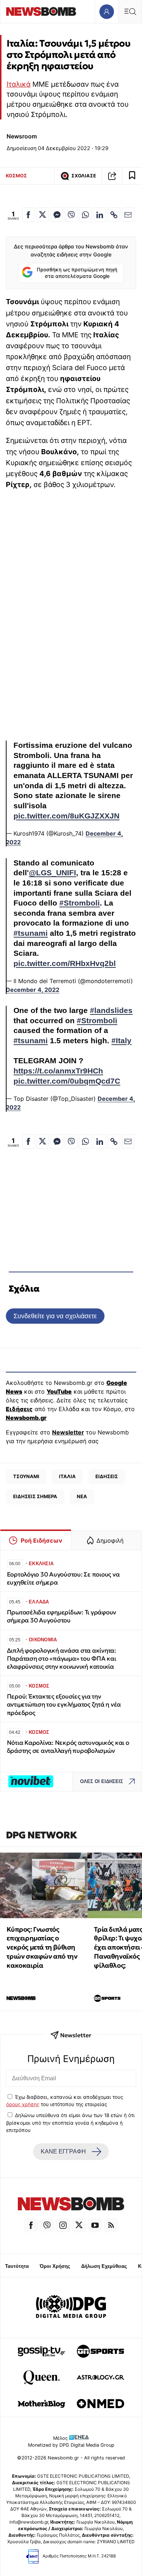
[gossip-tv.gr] (42, 2351)
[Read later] (132, 176)
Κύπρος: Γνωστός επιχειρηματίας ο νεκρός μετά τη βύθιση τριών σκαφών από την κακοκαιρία (42, 1947)
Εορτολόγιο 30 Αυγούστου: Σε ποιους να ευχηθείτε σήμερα (63, 1578)
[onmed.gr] (100, 2404)
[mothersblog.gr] (42, 2404)
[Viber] (47, 2225)
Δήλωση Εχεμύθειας (104, 2266)
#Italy (121, 1041)
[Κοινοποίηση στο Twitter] (43, 215)
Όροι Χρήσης (55, 2266)
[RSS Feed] (111, 2225)
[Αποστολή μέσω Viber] (71, 215)
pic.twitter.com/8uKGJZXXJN (66, 816)
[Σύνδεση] (106, 11)
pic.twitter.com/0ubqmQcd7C (67, 1081)
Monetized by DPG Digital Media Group (71, 2445)
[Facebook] (31, 2225)
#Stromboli (80, 903)
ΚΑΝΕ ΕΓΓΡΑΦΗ (63, 2151)
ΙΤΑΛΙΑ (67, 1476)
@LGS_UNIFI (52, 873)
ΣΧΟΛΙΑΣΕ (84, 176)
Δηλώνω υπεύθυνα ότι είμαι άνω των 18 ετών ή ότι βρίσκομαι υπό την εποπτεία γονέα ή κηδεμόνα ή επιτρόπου (70, 2123)
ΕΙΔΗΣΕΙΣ (107, 1476)
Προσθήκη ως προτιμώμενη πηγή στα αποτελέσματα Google (77, 273)
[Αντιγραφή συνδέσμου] (112, 176)
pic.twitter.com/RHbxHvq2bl (65, 963)
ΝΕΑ (82, 1496)
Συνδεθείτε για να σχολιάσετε (55, 1316)
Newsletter (68, 1432)
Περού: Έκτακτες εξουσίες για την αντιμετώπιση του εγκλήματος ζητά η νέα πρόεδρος (64, 1705)
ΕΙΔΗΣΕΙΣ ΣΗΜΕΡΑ (35, 1496)
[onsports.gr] (100, 2351)
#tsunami (31, 933)
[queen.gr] (42, 2377)
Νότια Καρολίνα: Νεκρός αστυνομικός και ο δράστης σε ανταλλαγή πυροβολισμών (68, 1747)
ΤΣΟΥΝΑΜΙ (26, 1476)
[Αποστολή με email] (128, 215)
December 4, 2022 (33, 990)
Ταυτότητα (17, 2266)
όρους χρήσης (23, 2104)
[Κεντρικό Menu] (130, 11)
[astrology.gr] (100, 2377)
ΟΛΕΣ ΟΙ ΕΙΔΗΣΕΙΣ (102, 1781)
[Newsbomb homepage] (41, 11)
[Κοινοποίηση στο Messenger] (57, 215)
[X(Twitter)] (79, 2225)
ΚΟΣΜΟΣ (16, 176)
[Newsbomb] (71, 2205)
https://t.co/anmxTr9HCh (58, 1071)
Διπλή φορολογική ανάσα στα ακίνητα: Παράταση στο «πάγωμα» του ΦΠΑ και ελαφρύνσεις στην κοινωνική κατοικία (62, 1659)
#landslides (111, 1010)
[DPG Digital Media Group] (71, 2308)
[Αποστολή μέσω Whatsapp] (85, 215)
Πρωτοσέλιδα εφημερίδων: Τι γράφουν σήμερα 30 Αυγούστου (62, 1616)
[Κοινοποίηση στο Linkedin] (100, 215)
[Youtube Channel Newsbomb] (95, 2225)
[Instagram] (63, 2225)
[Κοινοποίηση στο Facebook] (28, 215)
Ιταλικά (19, 84)
